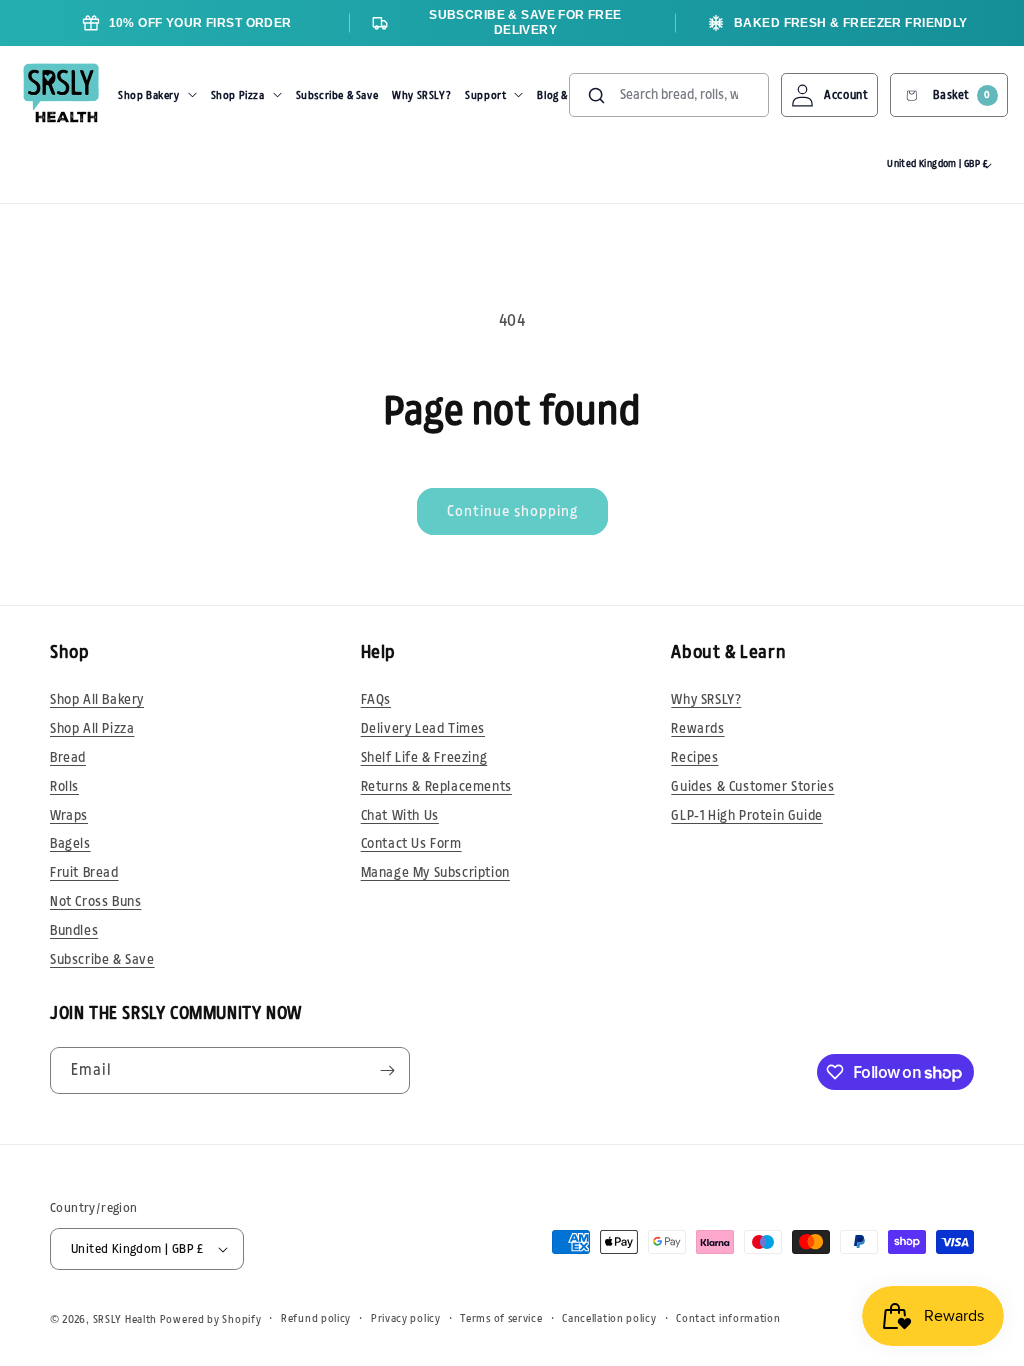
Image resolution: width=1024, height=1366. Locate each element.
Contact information (728, 1318)
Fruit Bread (84, 873)
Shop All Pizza (92, 729)
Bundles (74, 931)
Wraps (69, 816)
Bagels (70, 844)
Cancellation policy (609, 1318)
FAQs (376, 700)
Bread (68, 758)
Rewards (697, 729)
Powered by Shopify (211, 1319)
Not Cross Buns (95, 902)
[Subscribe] (387, 1070)
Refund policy (316, 1318)
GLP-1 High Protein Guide (746, 816)
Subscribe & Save (102, 960)
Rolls (64, 787)
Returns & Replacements (436, 787)
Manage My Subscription (435, 873)
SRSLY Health (125, 1319)
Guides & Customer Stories (752, 787)
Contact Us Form (411, 844)
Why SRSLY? (706, 700)
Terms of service (501, 1318)
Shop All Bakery (97, 700)
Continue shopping (512, 511)
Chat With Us (400, 816)
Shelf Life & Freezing (424, 758)
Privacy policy (406, 1318)
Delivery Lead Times (423, 729)
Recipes (694, 758)
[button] (157, 95)
